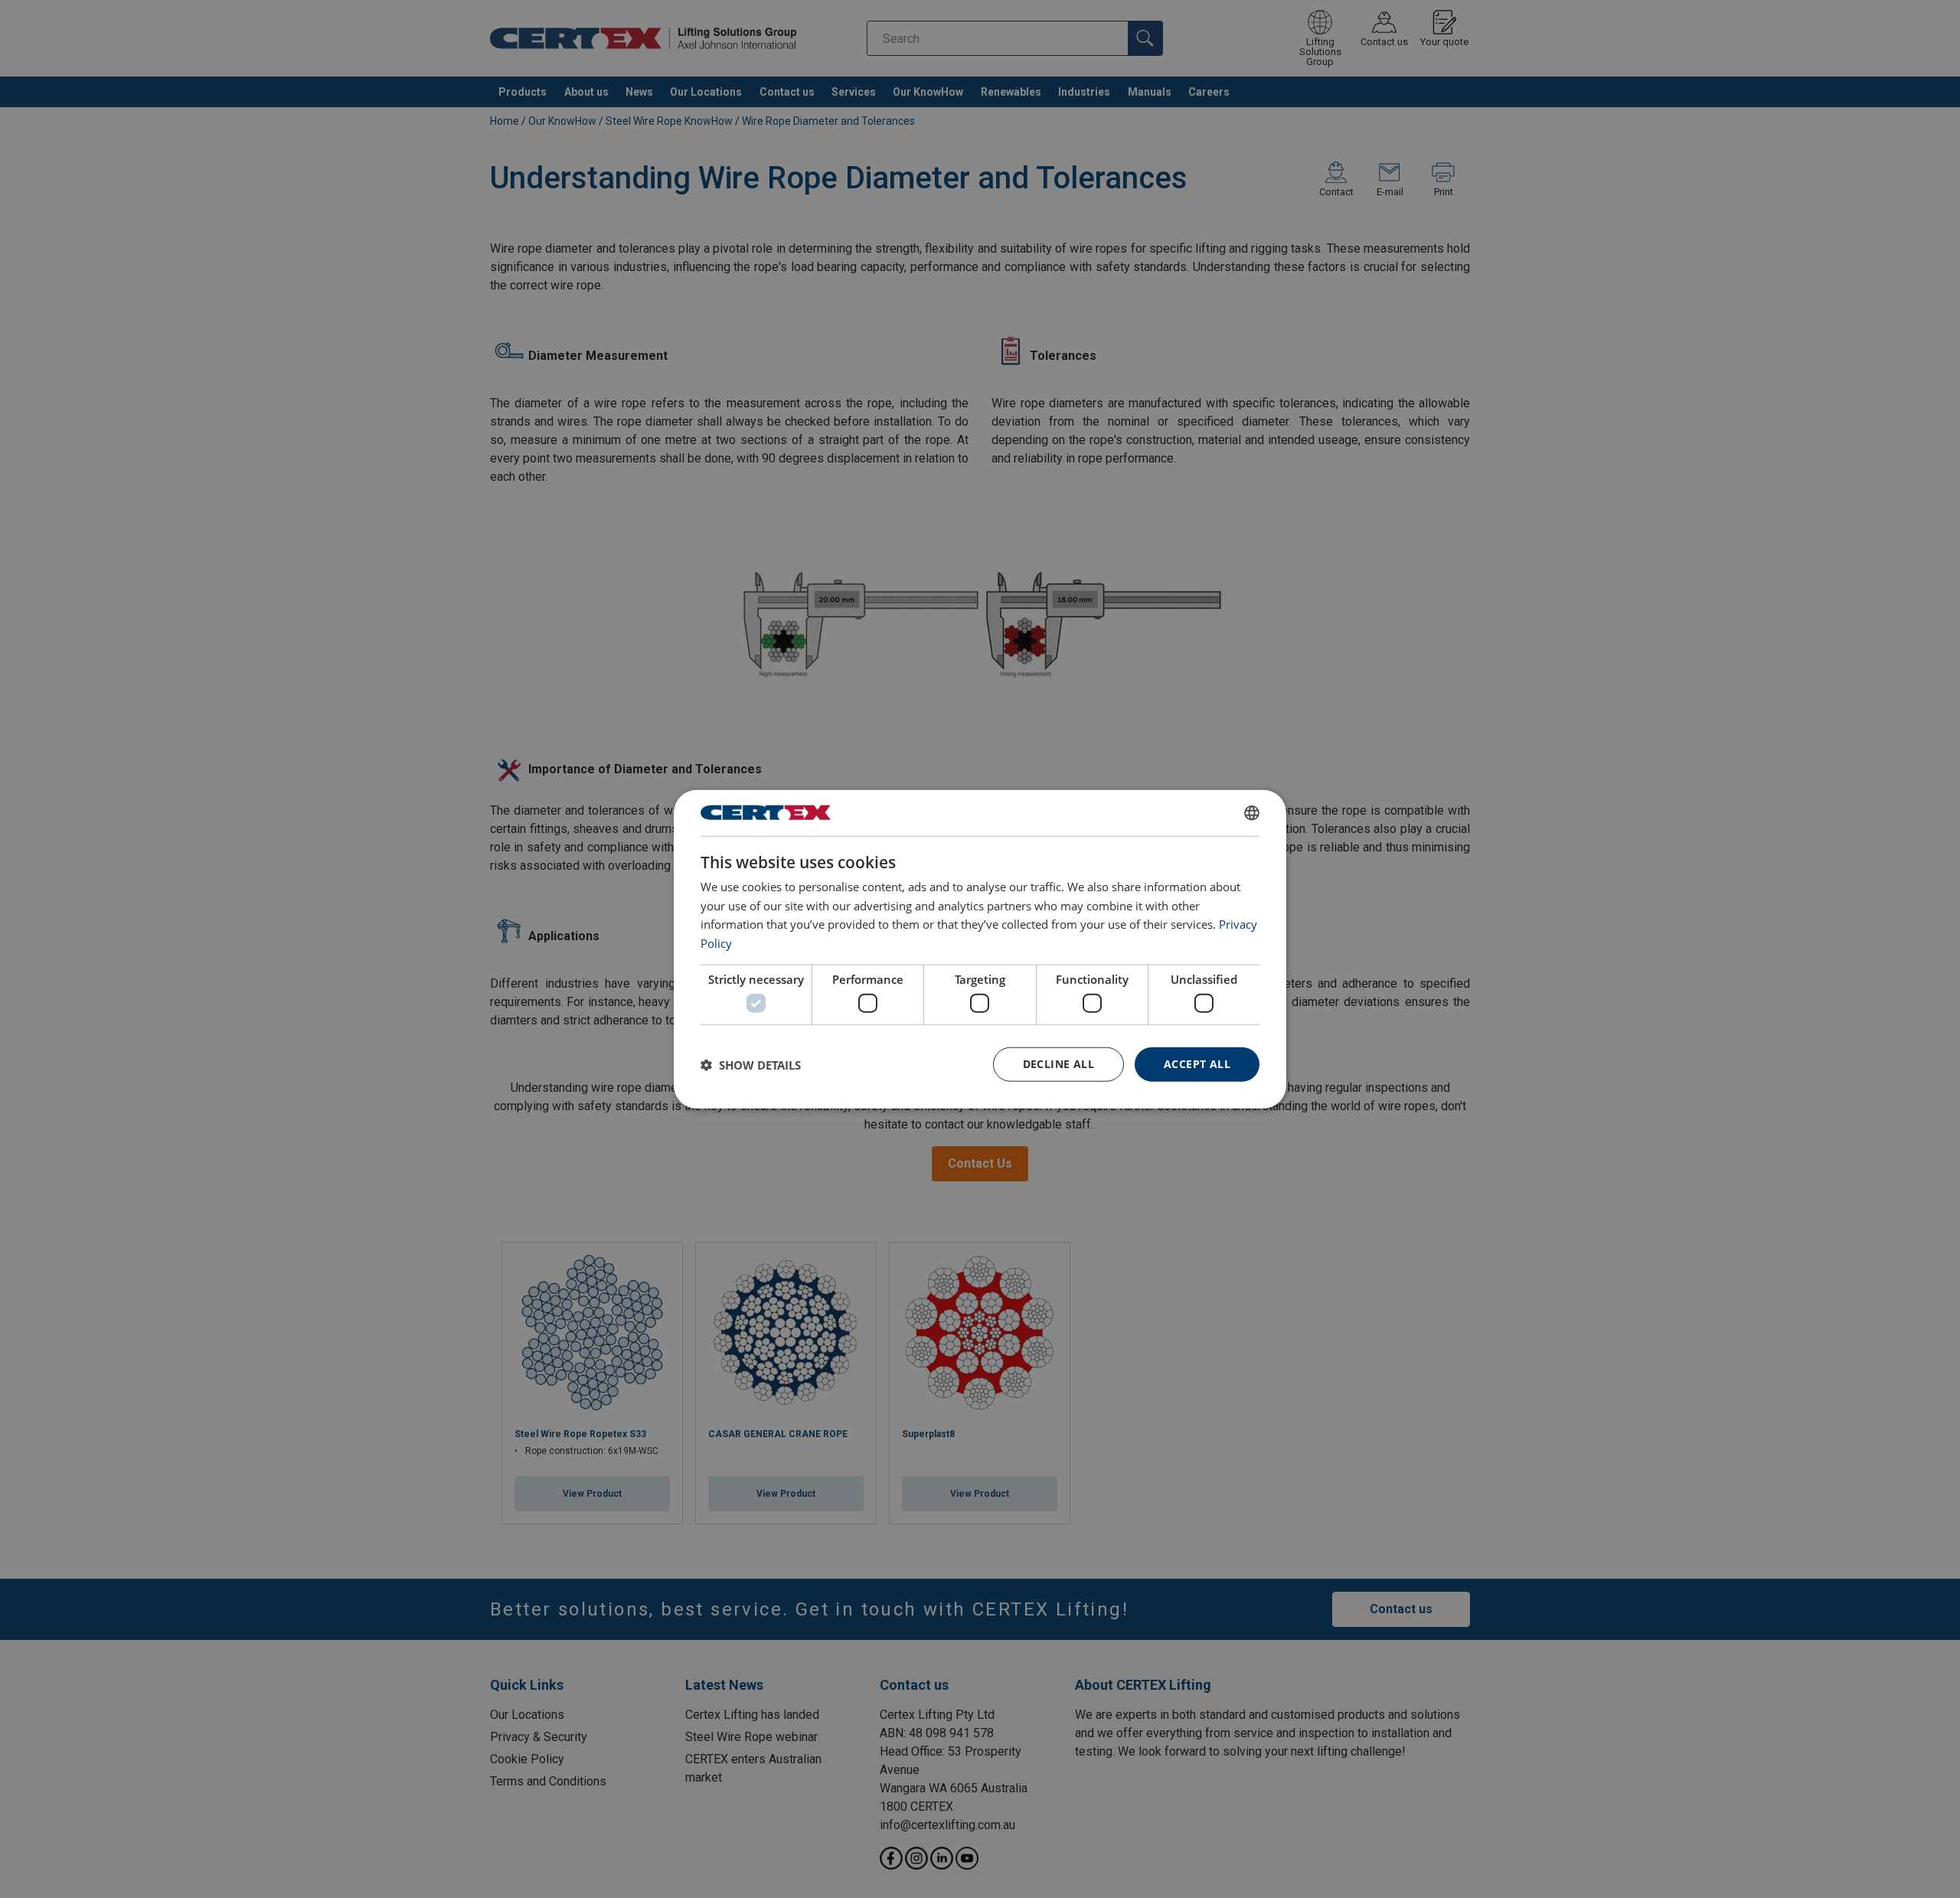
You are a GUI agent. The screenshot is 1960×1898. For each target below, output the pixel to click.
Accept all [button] (1197, 1064)
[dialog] (980, 949)
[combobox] (1252, 812)
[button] (751, 1064)
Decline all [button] (1058, 1064)
